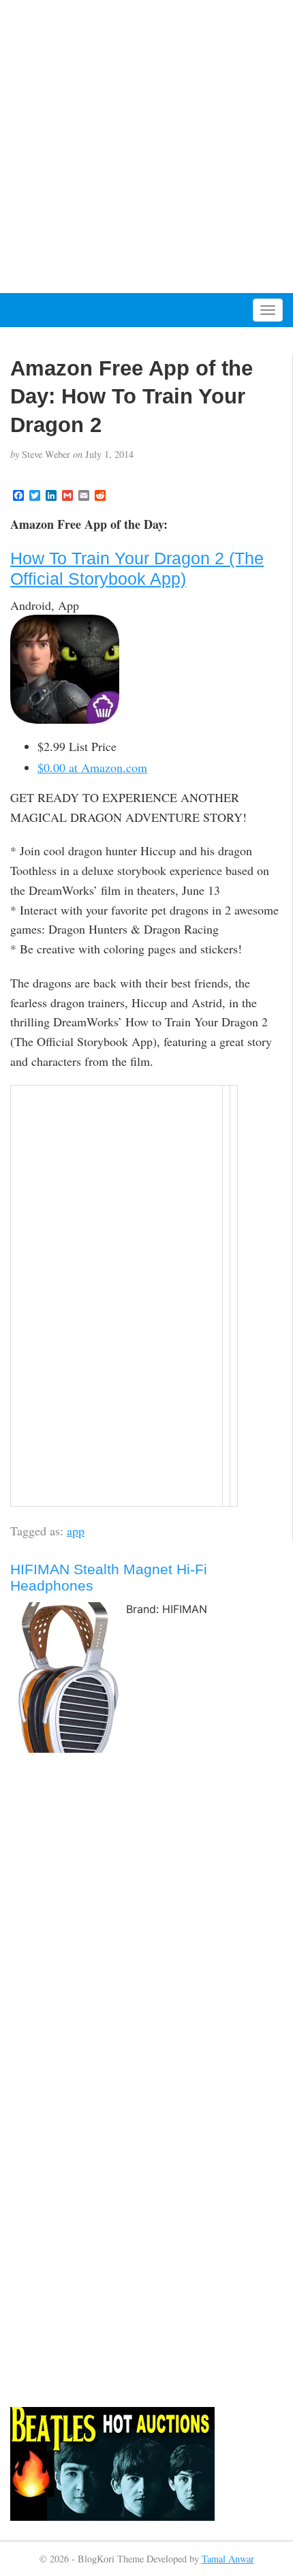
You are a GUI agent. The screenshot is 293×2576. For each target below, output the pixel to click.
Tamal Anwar (228, 2559)
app (76, 1531)
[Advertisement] (146, 147)
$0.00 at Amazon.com (92, 767)
